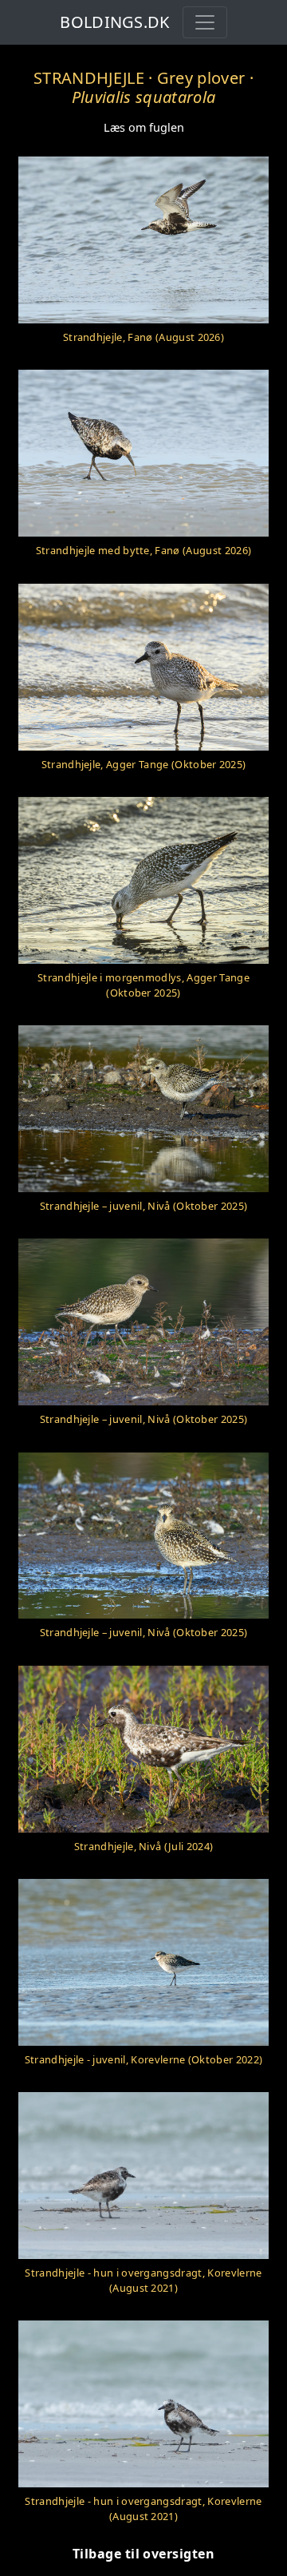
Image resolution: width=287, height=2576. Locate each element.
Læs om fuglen (144, 127)
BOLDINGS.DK (115, 22)
